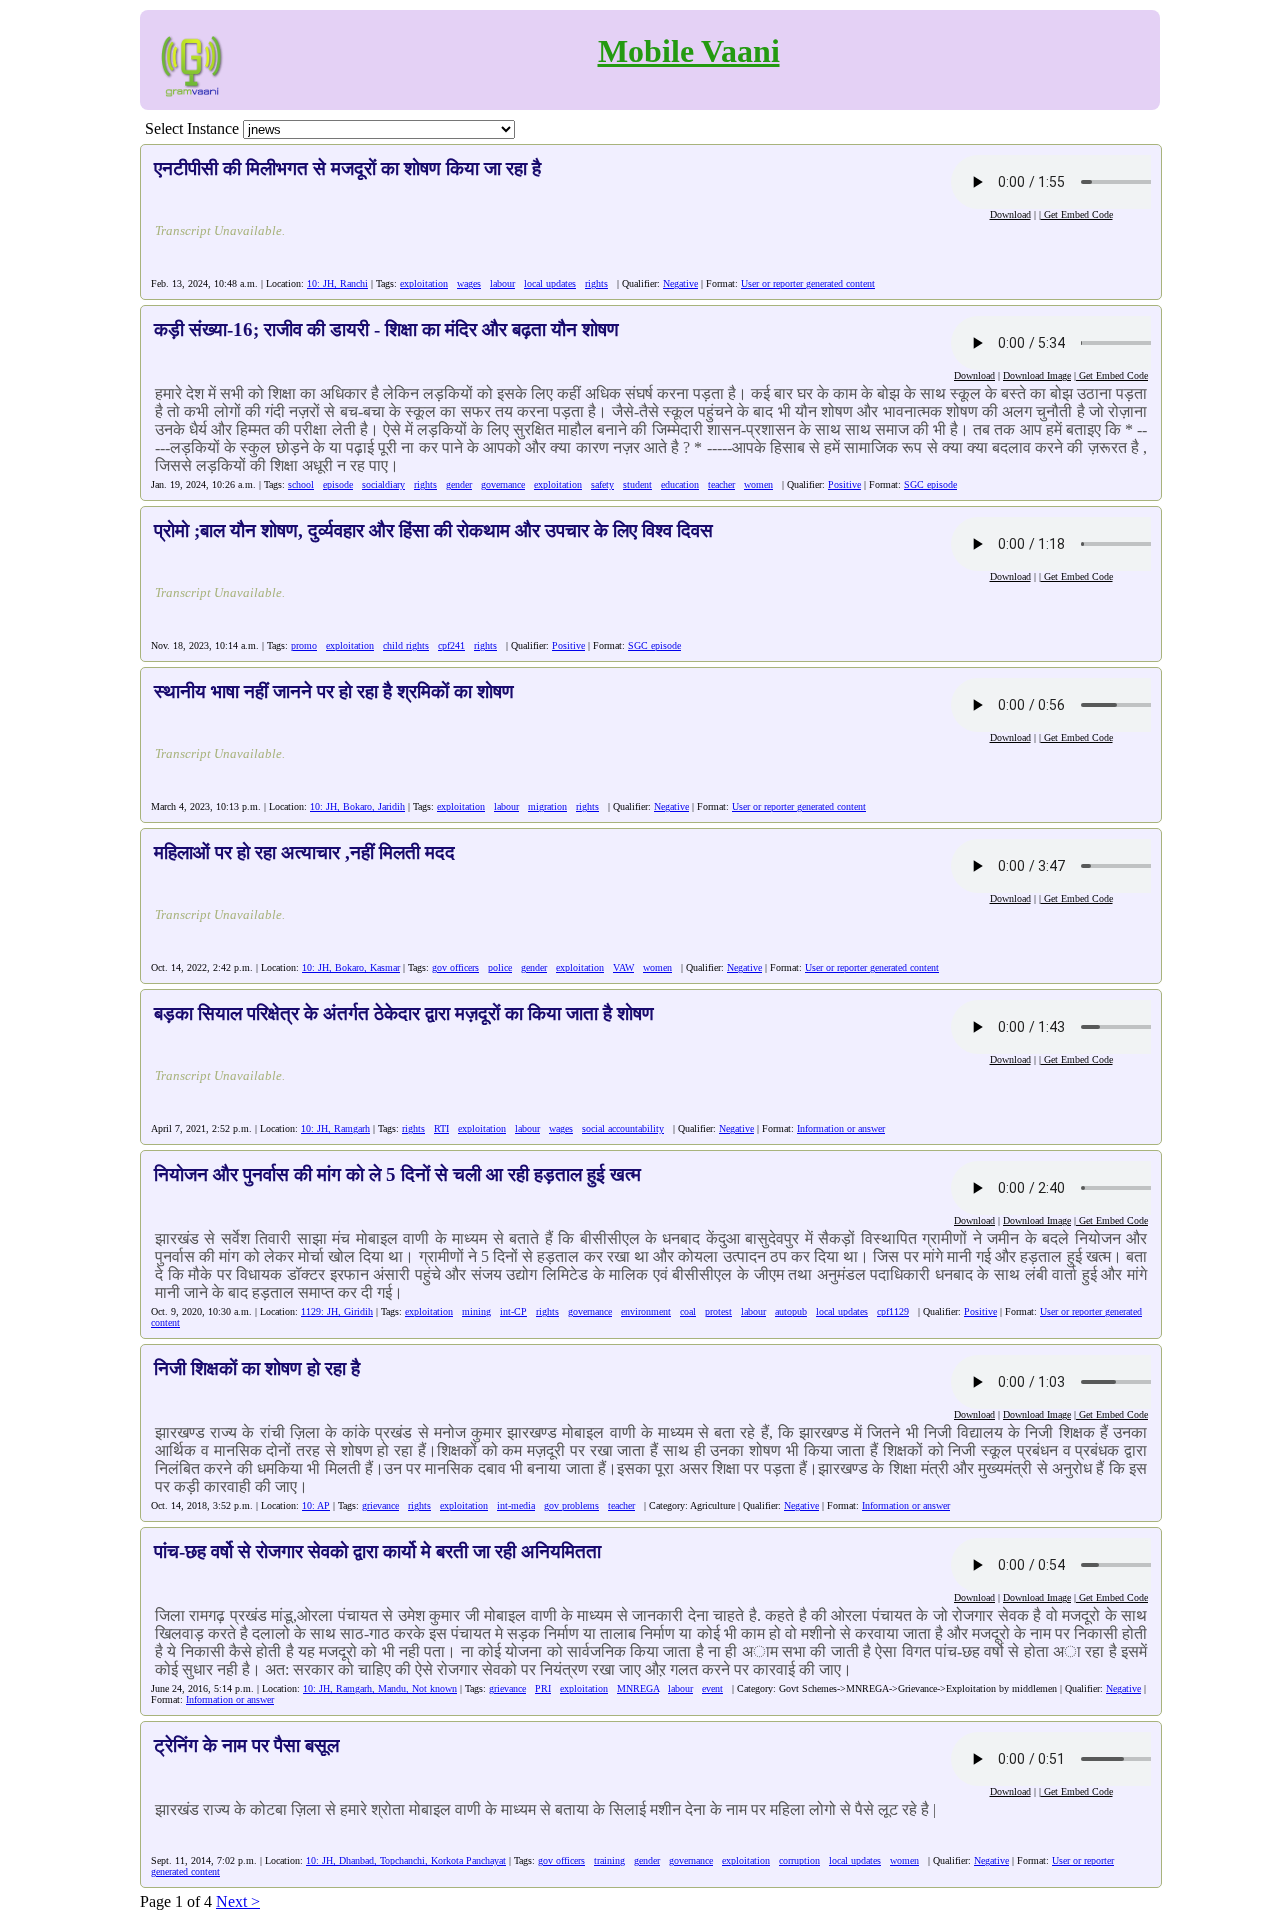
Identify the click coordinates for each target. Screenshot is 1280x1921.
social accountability (623, 1128)
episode (338, 484)
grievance (380, 1505)
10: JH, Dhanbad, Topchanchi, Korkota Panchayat (406, 1860)
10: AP (316, 1505)
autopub (791, 1311)
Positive (844, 484)
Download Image (1037, 375)
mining (476, 1311)
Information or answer (841, 1128)
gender (459, 484)
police (500, 967)
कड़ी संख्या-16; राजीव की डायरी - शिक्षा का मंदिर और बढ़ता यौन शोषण (386, 329)
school (301, 484)
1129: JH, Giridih (337, 1311)
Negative (680, 283)
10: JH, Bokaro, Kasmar (351, 967)
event (712, 1688)
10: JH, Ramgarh (335, 1128)
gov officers (455, 967)
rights (596, 283)
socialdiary (383, 484)
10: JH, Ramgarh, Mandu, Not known (380, 1688)
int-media (516, 1505)
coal (688, 1311)
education (680, 484)
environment (646, 1311)
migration (547, 806)
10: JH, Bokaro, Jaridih (357, 806)
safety (602, 484)
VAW (623, 967)
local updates (550, 283)
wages (469, 283)
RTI (441, 1128)
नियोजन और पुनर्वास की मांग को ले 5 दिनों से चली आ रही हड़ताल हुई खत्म (397, 1174)
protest (718, 1311)
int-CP (513, 1311)
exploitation (424, 283)
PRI (543, 1688)
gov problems (571, 1505)
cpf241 (451, 645)
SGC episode (930, 484)
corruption (799, 1860)
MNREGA (638, 1688)
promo (304, 645)
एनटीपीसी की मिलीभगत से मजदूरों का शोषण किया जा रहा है (347, 168)
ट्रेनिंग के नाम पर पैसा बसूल (246, 1745)
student (637, 484)
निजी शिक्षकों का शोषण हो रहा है (257, 1368)
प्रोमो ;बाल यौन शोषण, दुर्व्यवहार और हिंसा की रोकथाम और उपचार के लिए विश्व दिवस (433, 530)
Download (1010, 214)
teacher (721, 484)
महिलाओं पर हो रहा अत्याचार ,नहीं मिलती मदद (304, 852)
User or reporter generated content (808, 283)
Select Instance (192, 128)
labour (502, 283)
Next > (238, 1901)
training (609, 1860)
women (758, 484)
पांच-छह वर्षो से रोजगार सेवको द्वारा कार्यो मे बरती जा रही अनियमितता (377, 1551)
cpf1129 (893, 1311)
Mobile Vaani (689, 51)
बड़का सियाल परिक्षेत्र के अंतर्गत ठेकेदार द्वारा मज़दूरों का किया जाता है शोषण (404, 1013)
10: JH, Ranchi (337, 283)
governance (503, 484)
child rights (406, 645)
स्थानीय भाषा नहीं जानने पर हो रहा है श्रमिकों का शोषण (334, 691)
